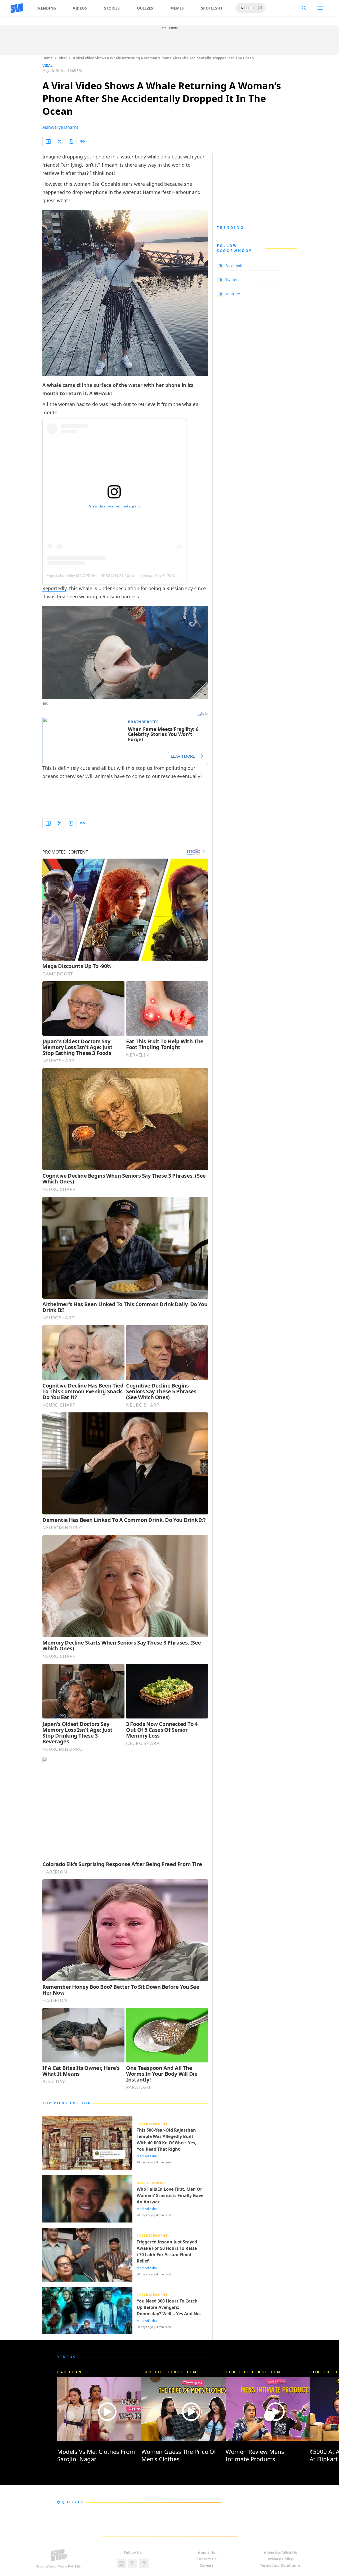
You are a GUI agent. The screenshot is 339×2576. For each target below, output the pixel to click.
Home (48, 58)
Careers (207, 2565)
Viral (63, 58)
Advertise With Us (280, 2553)
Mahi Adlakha (147, 2156)
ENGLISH (246, 8)
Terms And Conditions (280, 2565)
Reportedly (54, 588)
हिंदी (259, 8)
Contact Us (207, 2559)
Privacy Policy (280, 2559)
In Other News (151, 2183)
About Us (206, 2553)
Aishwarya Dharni (60, 127)
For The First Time (171, 2372)
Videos (80, 8)
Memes (177, 8)
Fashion (70, 2372)
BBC (45, 704)
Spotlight (212, 8)
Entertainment (152, 2124)
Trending (46, 8)
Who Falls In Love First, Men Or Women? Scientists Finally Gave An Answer (170, 2195)
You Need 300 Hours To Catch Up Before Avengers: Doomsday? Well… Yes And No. (169, 2307)
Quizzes (145, 8)
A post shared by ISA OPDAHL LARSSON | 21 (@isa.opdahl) (97, 576)
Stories (112, 8)
